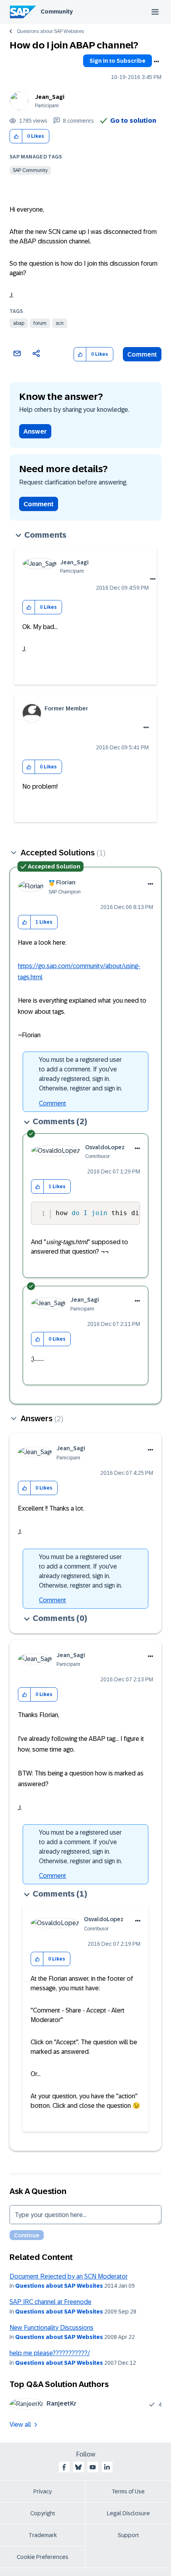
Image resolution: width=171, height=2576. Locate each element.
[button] (16, 136)
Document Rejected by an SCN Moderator (69, 2276)
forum (40, 323)
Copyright (43, 2513)
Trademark (43, 2535)
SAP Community (30, 170)
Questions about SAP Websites (50, 31)
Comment (142, 354)
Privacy (43, 2491)
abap (19, 323)
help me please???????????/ (50, 2353)
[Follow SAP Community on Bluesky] (78, 2467)
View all (20, 2425)
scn (60, 323)
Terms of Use (128, 2491)
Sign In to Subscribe (118, 61)
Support (128, 2535)
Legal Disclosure (128, 2513)
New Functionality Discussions (51, 2328)
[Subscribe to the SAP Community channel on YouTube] (93, 2467)
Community (57, 12)
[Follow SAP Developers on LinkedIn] (107, 2467)
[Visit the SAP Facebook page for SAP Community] (64, 2467)
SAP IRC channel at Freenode (51, 2302)
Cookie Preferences (43, 2557)
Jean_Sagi (50, 97)
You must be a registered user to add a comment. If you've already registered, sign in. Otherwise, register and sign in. (81, 1074)
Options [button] (156, 62)
